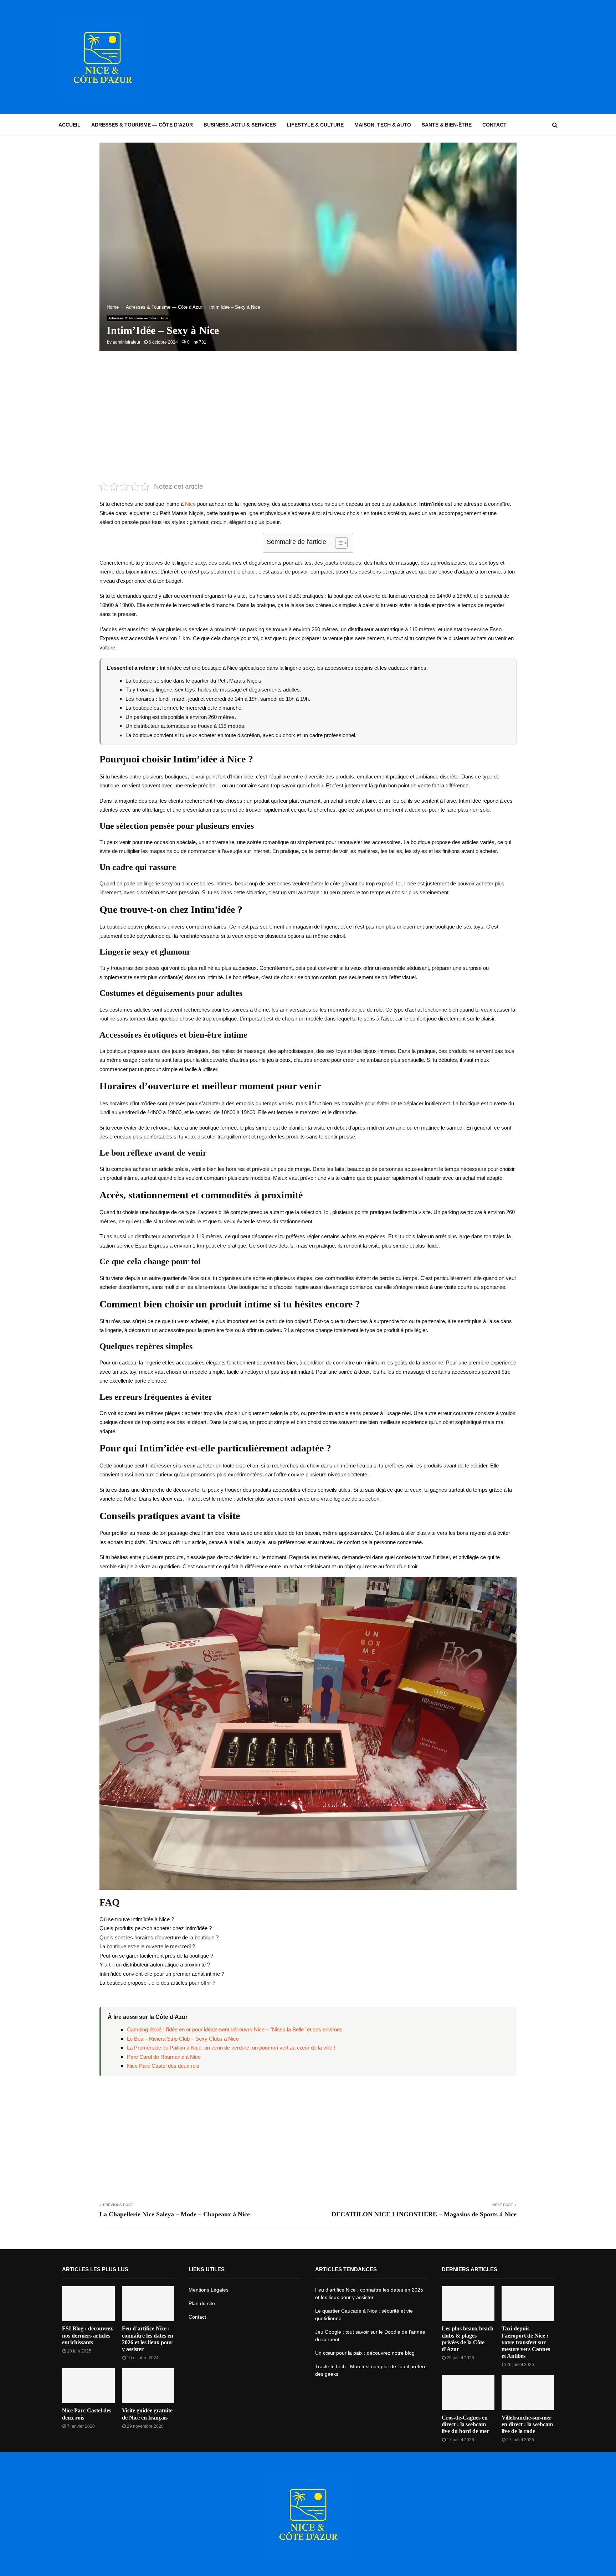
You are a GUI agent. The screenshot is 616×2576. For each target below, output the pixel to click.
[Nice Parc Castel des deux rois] (88, 2386)
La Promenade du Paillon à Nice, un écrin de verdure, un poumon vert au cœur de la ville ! (231, 2048)
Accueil (70, 125)
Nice (190, 504)
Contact (494, 125)
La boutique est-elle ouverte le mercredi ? (147, 1946)
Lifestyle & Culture (315, 125)
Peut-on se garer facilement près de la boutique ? (156, 1956)
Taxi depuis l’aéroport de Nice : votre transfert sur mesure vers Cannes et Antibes (526, 2342)
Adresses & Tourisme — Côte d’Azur (142, 125)
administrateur (127, 342)
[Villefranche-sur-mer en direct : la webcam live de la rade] (528, 2392)
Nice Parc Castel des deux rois (163, 2066)
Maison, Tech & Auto (383, 125)
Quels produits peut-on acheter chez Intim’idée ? (156, 1928)
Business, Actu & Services (240, 125)
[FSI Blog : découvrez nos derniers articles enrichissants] (88, 2304)
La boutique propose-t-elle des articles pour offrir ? (157, 1983)
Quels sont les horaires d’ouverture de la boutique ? (159, 1937)
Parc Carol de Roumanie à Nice (164, 2057)
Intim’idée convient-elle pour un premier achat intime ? (162, 1974)
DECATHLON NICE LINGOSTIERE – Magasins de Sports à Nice (424, 2214)
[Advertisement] (428, 57)
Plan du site (202, 2303)
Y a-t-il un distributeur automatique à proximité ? (155, 1965)
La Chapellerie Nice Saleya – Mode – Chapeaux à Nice (175, 2214)
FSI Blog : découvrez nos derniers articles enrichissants (87, 2335)
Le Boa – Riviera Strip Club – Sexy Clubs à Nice (183, 2039)
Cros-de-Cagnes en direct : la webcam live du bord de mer (465, 2424)
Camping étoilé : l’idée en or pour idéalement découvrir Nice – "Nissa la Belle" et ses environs (235, 2029)
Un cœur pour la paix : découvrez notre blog (365, 2353)
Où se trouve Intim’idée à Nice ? (137, 1919)
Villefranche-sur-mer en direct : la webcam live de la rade (527, 2424)
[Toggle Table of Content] (338, 543)
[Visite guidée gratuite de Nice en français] (148, 2386)
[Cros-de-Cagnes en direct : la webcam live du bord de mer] (468, 2392)
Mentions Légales (209, 2290)
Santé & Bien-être (447, 125)
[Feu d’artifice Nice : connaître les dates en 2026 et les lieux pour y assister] (148, 2304)
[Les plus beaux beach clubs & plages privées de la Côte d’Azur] (468, 2304)
